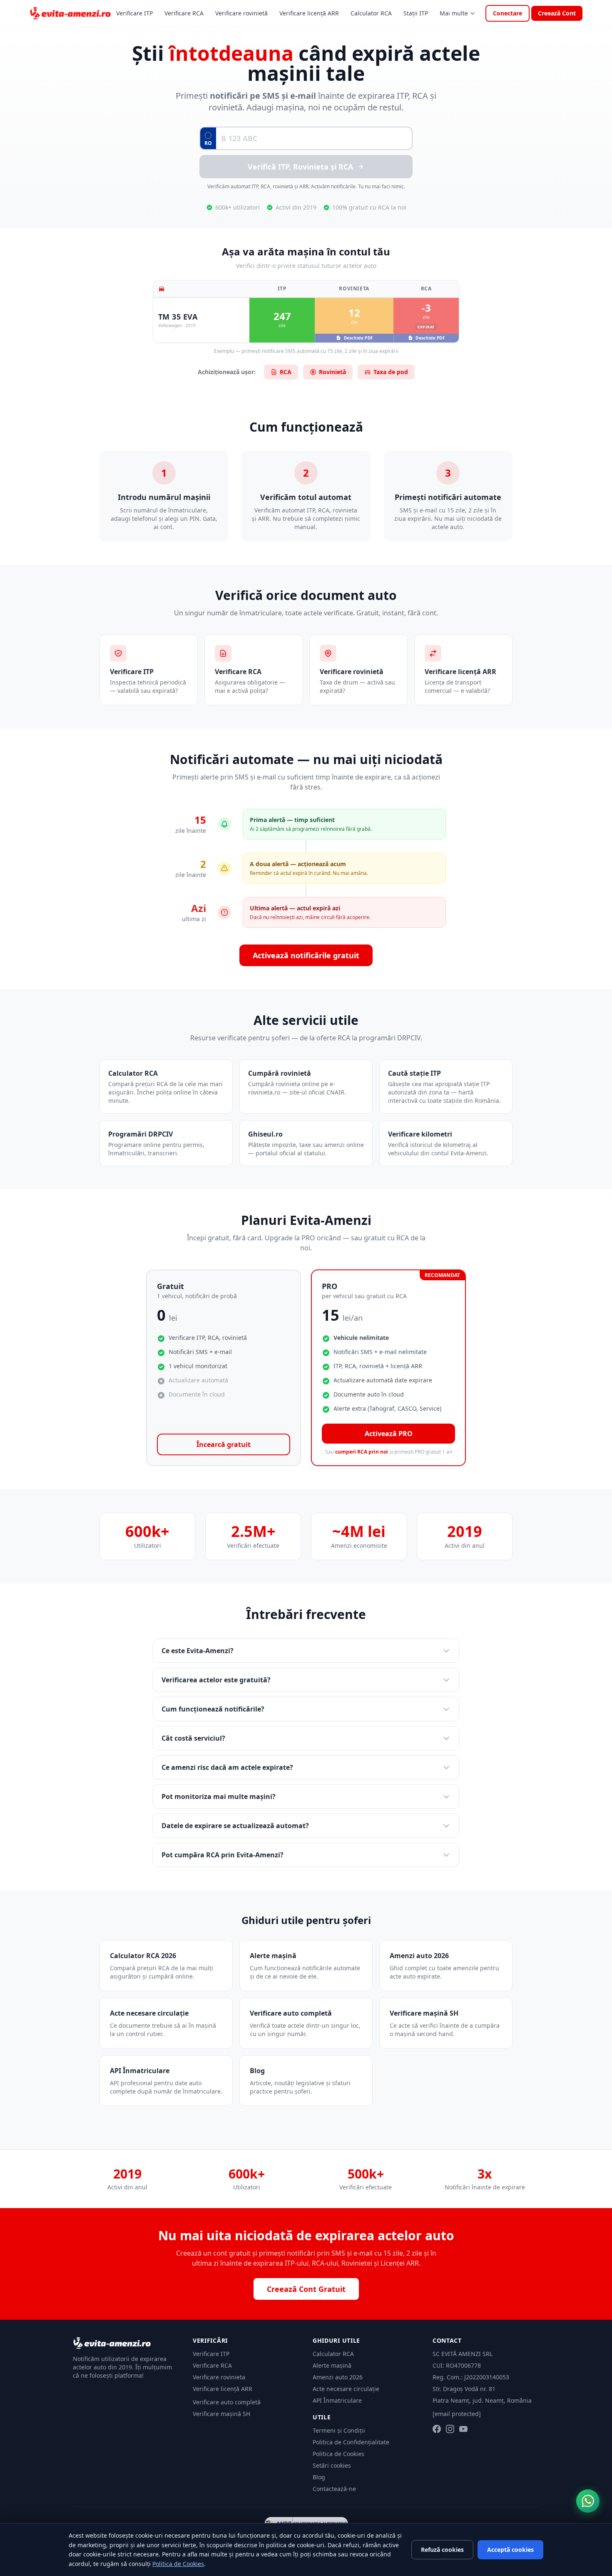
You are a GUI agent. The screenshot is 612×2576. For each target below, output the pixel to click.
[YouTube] (463, 2429)
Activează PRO (389, 1434)
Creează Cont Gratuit (306, 2289)
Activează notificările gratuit (306, 955)
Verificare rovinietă (241, 13)
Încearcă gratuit (224, 1444)
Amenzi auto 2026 (338, 2377)
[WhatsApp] (588, 2501)
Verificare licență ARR (309, 13)
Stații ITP (416, 13)
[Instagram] (450, 2429)
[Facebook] (437, 2429)
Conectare (508, 13)
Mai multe (454, 13)
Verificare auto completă (227, 2402)
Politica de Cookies (338, 2454)
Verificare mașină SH (221, 2414)
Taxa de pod (391, 372)
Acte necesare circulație (346, 2389)
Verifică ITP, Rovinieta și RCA (300, 167)
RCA (286, 372)
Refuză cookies (442, 2550)
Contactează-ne (334, 2489)
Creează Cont (557, 13)
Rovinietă (332, 372)
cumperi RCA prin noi (362, 1452)
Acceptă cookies (510, 2550)
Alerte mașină (332, 2365)
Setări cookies (332, 2465)
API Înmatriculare (337, 2400)
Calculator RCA (371, 13)
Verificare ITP (134, 13)
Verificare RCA (184, 13)
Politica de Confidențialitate (351, 2442)
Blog (319, 2477)
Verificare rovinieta (219, 2377)
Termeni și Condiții (339, 2430)
